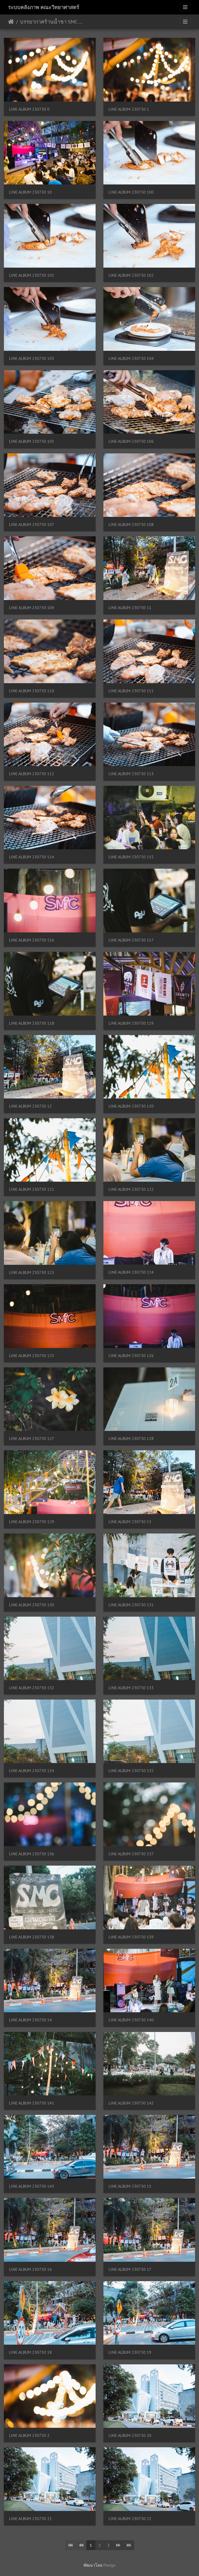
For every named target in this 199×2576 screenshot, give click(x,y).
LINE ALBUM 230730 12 (30, 1106)
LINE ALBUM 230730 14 (30, 2020)
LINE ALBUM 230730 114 (32, 857)
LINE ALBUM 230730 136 (32, 1854)
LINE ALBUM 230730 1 (129, 109)
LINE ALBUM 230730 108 (131, 525)
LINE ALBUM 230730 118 (32, 1023)
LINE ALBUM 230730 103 (32, 358)
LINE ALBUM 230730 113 (131, 774)
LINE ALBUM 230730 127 (32, 1439)
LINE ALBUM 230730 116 (32, 940)
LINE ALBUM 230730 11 (130, 608)
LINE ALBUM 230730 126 (131, 1356)
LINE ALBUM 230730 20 (130, 2435)
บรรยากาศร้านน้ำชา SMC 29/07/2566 (52, 22)
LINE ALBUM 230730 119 (131, 1023)
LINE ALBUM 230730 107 (32, 525)
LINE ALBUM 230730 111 (131, 691)
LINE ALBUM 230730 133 (131, 1688)
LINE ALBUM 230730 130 (32, 1605)
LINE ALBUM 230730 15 (130, 2186)
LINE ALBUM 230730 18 (30, 2352)
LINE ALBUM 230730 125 (32, 1356)
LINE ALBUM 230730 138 (32, 1937)
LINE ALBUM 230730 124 (131, 1272)
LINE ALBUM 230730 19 (130, 2352)
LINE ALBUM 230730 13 (130, 1522)
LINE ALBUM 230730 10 (30, 192)
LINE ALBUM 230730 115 (131, 857)
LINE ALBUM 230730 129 (32, 1522)
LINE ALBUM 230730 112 (32, 774)
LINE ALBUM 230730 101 (32, 275)
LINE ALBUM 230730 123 (32, 1272)
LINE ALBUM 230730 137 (131, 1854)
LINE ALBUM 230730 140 (131, 2020)
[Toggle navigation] (185, 7)
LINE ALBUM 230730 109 (32, 608)
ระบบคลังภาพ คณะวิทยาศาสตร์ (44, 7)
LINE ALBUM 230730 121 (32, 1189)
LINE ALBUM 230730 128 (131, 1439)
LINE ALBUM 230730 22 (130, 2519)
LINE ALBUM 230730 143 (32, 2186)
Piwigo (109, 2565)
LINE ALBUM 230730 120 (131, 1106)
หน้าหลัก (11, 22)
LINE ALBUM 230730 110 (32, 691)
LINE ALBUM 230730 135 (131, 1771)
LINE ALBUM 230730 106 (131, 441)
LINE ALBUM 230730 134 (32, 1771)
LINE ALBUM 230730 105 (32, 441)
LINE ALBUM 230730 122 (131, 1189)
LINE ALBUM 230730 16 (30, 2269)
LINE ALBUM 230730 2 (29, 2435)
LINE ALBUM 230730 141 (32, 2103)
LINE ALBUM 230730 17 (130, 2269)
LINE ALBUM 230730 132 (32, 1688)
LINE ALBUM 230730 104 (131, 358)
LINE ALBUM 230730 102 (131, 275)
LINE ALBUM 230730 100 (131, 192)
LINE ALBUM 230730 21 (30, 2519)
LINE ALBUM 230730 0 (29, 109)
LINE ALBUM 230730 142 (131, 2103)
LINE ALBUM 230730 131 (131, 1605)
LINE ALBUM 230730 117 (131, 940)
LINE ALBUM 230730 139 (131, 1937)
